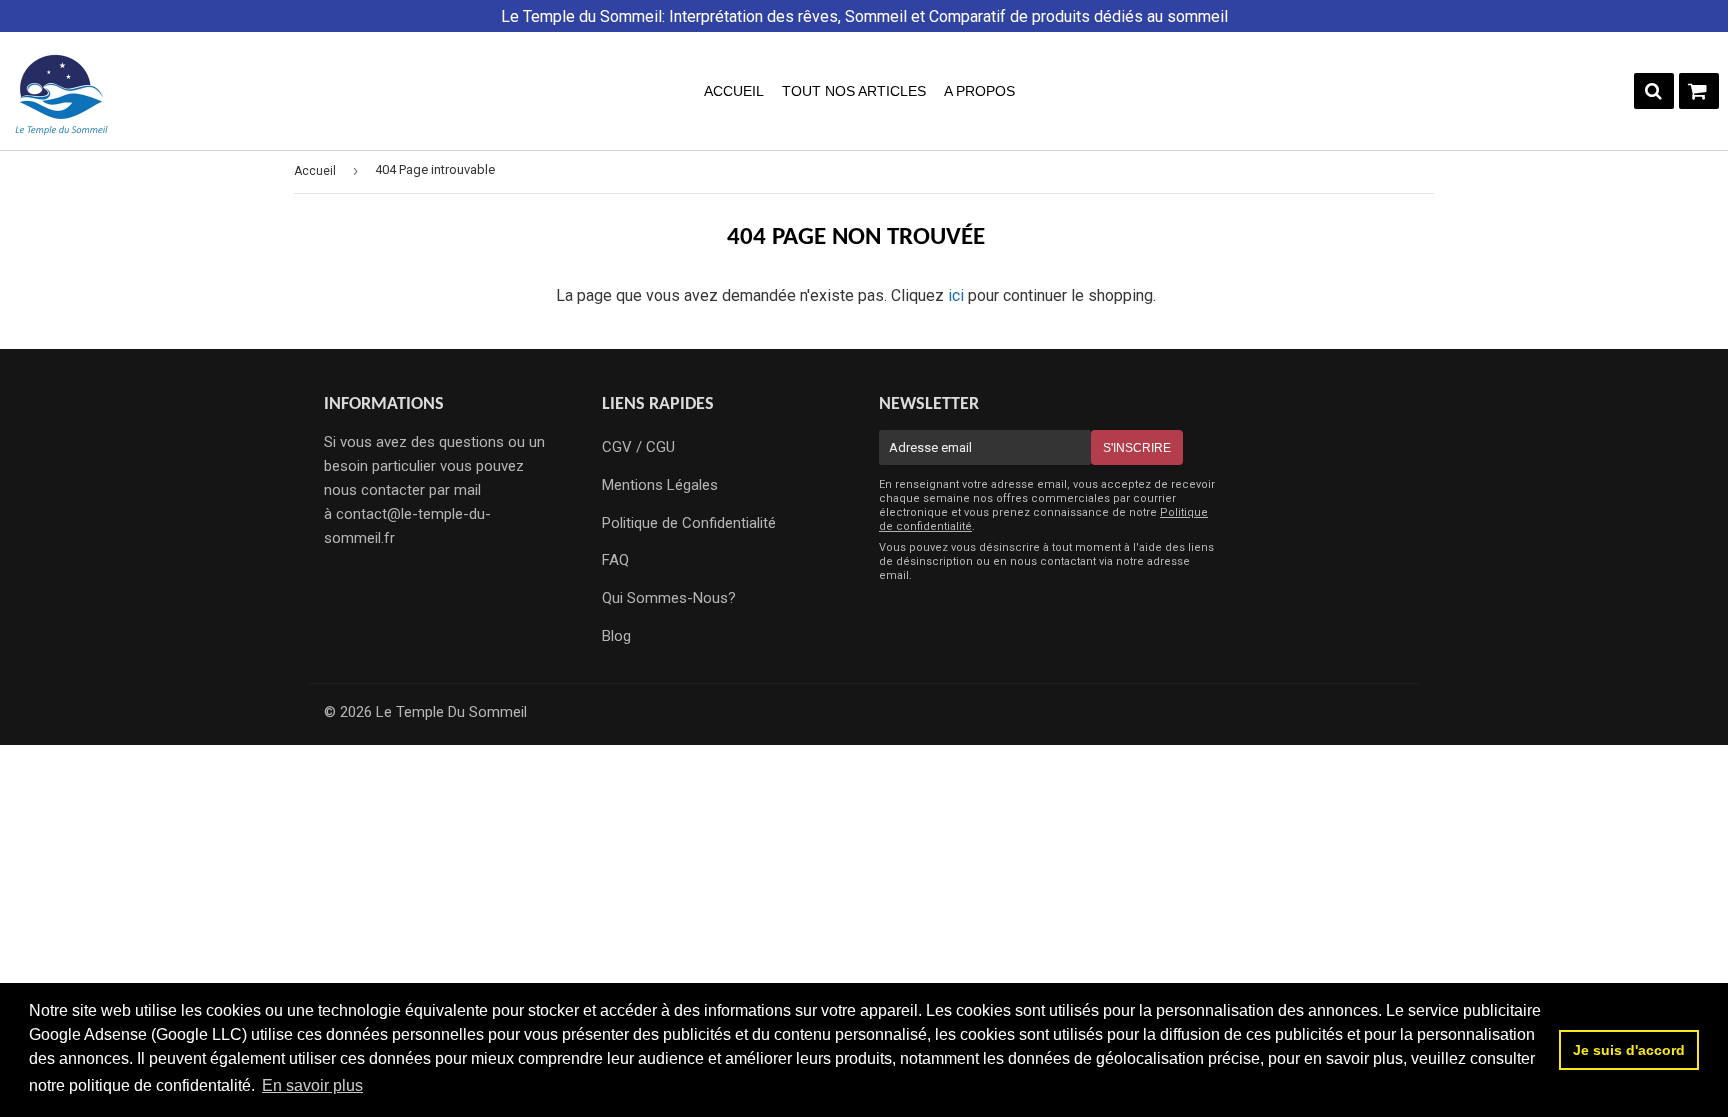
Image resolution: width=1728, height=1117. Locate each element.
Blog (616, 636)
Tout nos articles (854, 91)
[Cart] (1699, 91)
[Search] (1654, 91)
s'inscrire (1137, 448)
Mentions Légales (660, 485)
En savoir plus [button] (312, 1085)
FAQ (615, 560)
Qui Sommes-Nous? (669, 598)
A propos (979, 91)
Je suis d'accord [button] (1629, 1050)
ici (956, 295)
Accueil (734, 91)
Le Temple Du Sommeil (451, 712)
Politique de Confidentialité (689, 523)
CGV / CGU (638, 447)
